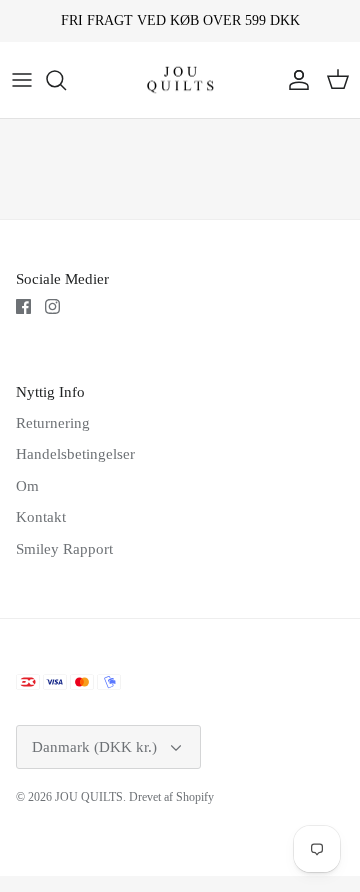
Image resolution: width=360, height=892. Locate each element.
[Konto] (294, 80)
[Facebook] (23, 306)
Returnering (53, 423)
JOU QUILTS (89, 797)
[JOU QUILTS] (180, 80)
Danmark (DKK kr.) (94, 747)
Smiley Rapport (64, 549)
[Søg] (66, 80)
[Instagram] (52, 306)
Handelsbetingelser (75, 454)
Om (27, 486)
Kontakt (41, 517)
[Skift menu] (22, 80)
